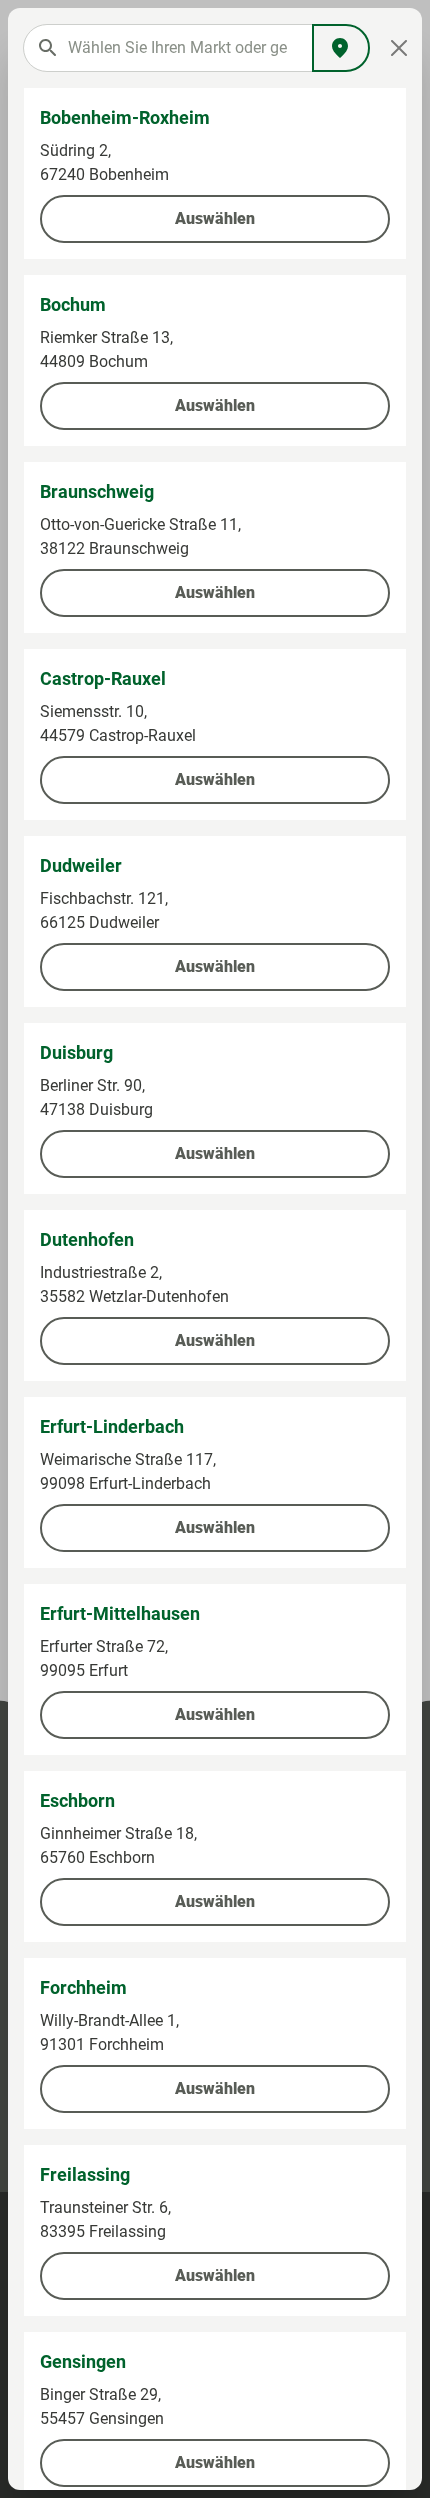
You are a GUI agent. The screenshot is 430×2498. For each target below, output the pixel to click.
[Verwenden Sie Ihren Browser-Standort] (341, 48)
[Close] (398, 48)
